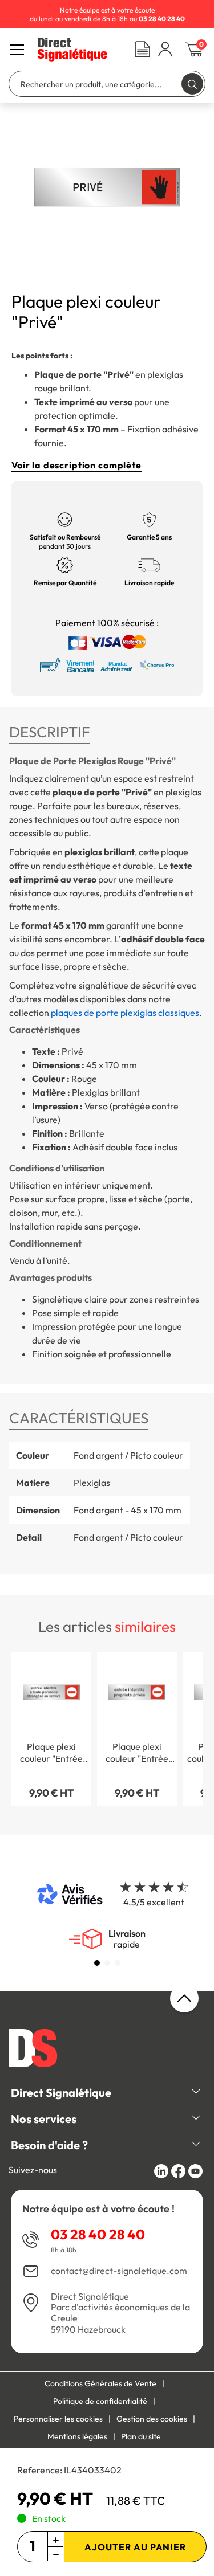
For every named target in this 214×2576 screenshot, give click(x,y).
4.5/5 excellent (154, 1902)
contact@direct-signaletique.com (119, 2271)
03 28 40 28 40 (98, 2234)
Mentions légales (77, 2436)
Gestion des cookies (152, 2419)
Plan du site (141, 2436)
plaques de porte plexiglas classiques (125, 1013)
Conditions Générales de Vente (100, 2383)
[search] (192, 83)
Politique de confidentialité (100, 2401)
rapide (127, 1939)
